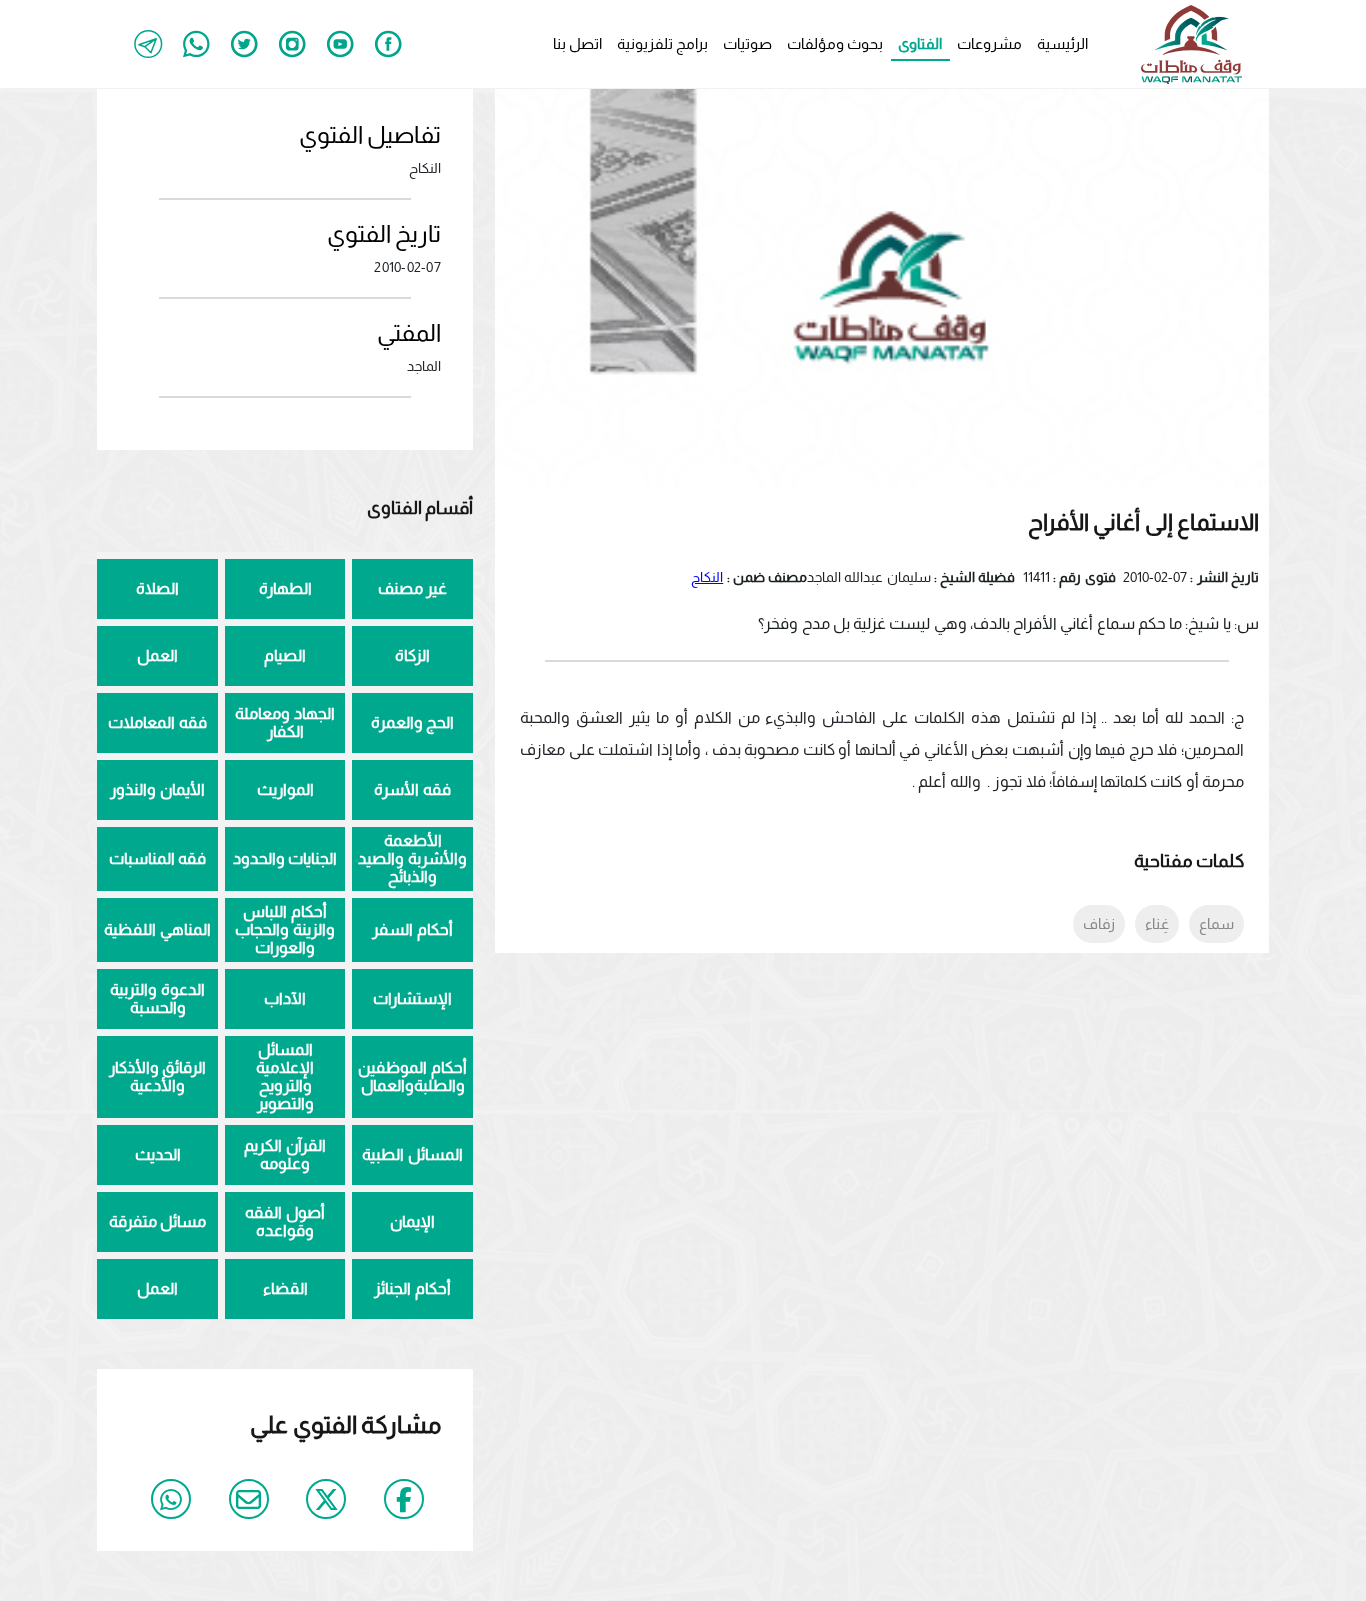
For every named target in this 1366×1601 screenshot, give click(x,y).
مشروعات (989, 43)
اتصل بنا (577, 43)
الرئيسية (1062, 43)
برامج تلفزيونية (662, 43)
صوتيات (747, 43)
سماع (1216, 923)
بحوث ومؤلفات (835, 43)
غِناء (1157, 923)
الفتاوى (920, 43)
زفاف (1099, 923)
